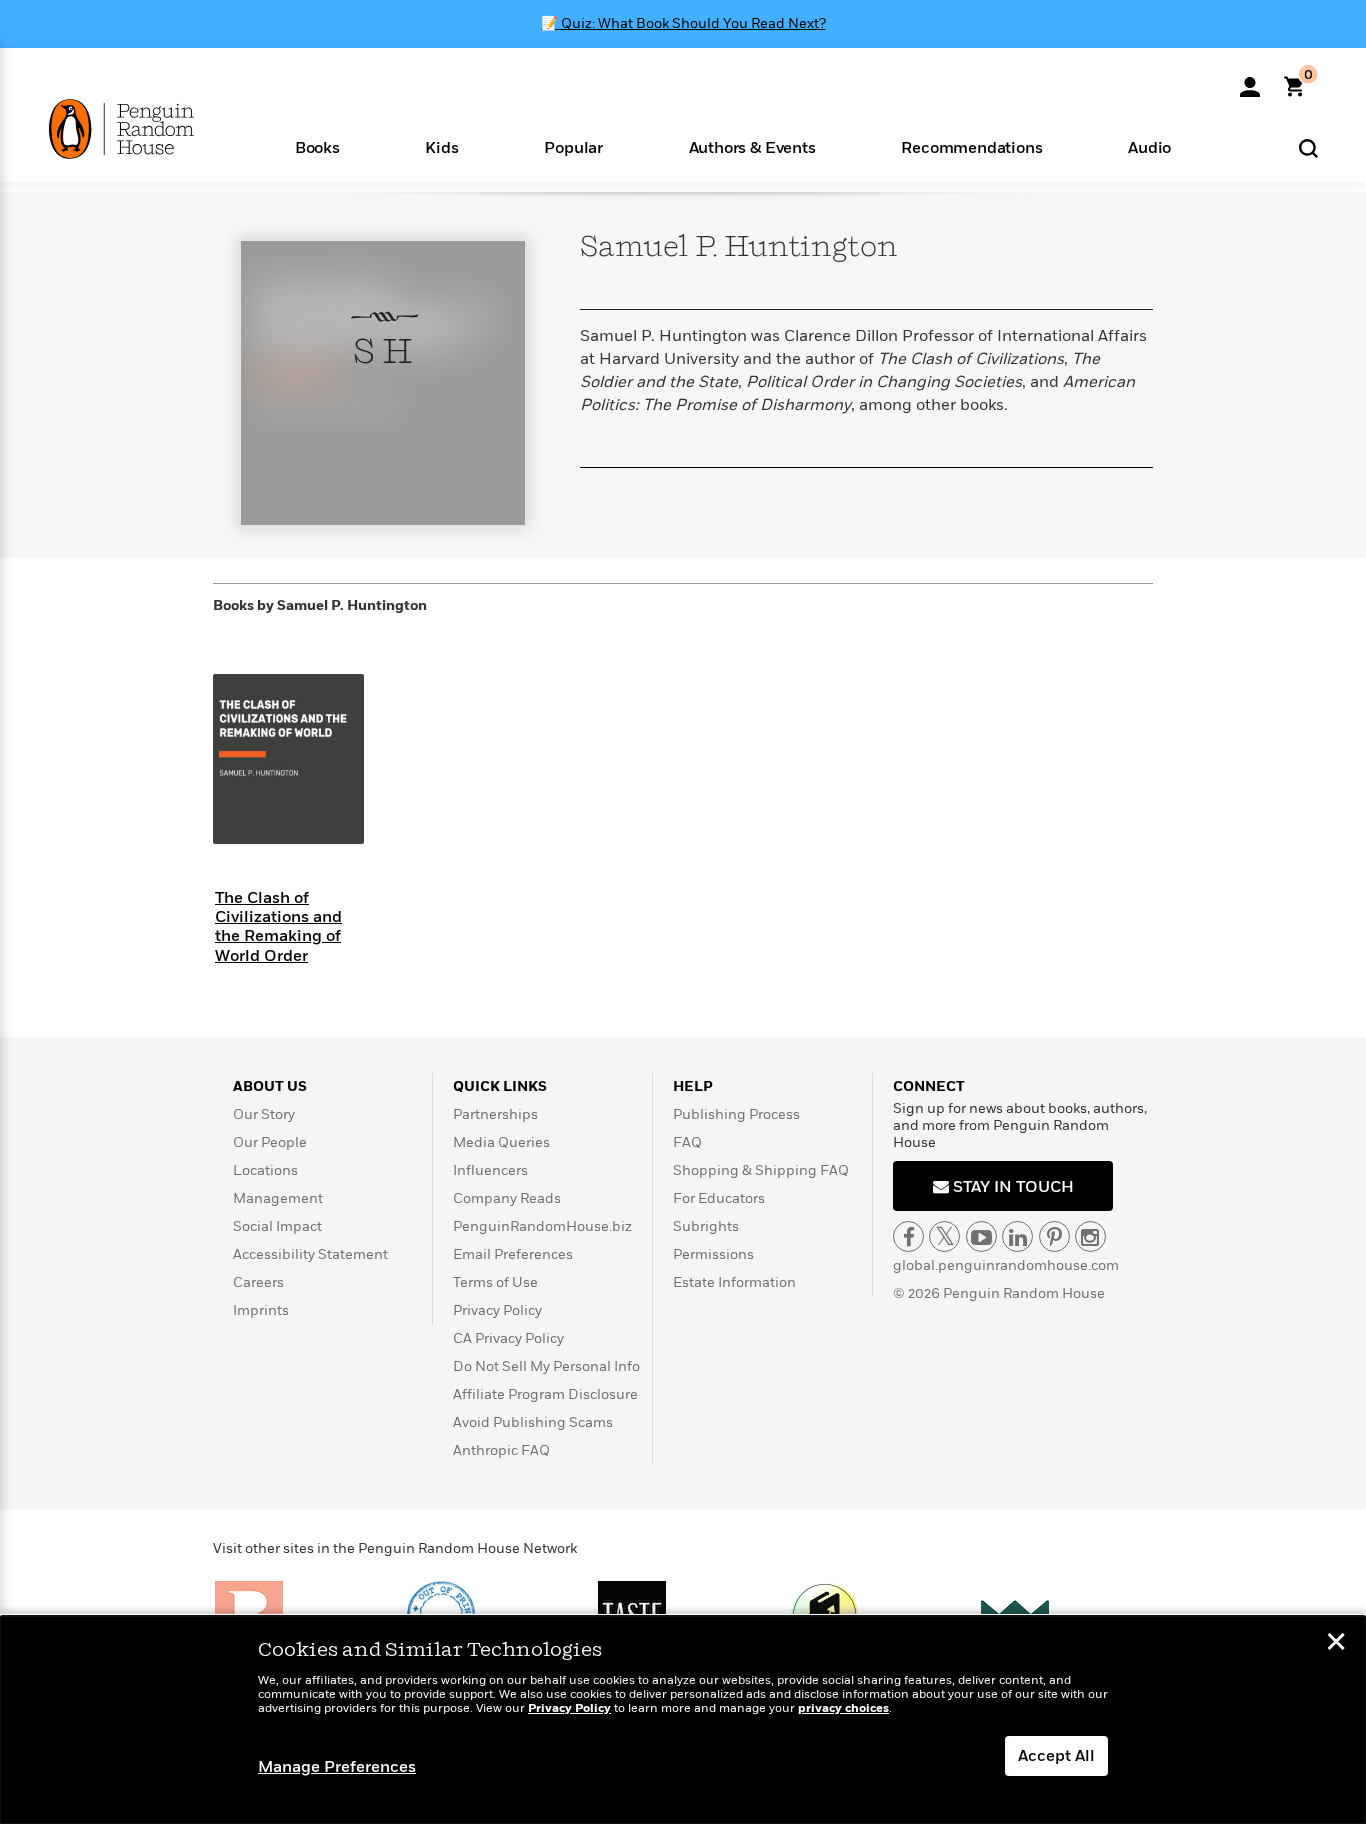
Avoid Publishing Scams (533, 1422)
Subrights (706, 1226)
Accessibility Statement (310, 1254)
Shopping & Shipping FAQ (761, 1170)
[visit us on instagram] (1090, 1236)
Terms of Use (495, 1282)
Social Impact (277, 1226)
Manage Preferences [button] (337, 1767)
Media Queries (501, 1142)
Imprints (261, 1310)
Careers (258, 1282)
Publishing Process (736, 1114)
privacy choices (843, 1708)
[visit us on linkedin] (1017, 1236)
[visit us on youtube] (981, 1236)
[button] (317, 146)
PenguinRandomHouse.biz (542, 1226)
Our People (270, 1142)
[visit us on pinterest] (1054, 1236)
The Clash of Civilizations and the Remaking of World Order (278, 927)
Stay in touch (1011, 1187)
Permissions (713, 1254)
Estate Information (734, 1282)
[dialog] (683, 1720)
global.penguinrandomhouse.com (1006, 1265)
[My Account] (1250, 80)
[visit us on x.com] (944, 1236)
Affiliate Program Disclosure (545, 1394)
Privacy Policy (497, 1310)
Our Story (264, 1114)
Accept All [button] (1056, 1756)
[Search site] (1308, 147)
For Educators (719, 1198)
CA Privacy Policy (508, 1338)
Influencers (490, 1170)
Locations (265, 1170)
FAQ (687, 1142)
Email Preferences (513, 1254)
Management (278, 1198)
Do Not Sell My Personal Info (546, 1366)
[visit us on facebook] (908, 1236)
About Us (270, 1086)
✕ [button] (1336, 1644)
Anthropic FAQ (501, 1450)
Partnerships (495, 1114)
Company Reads (507, 1198)
